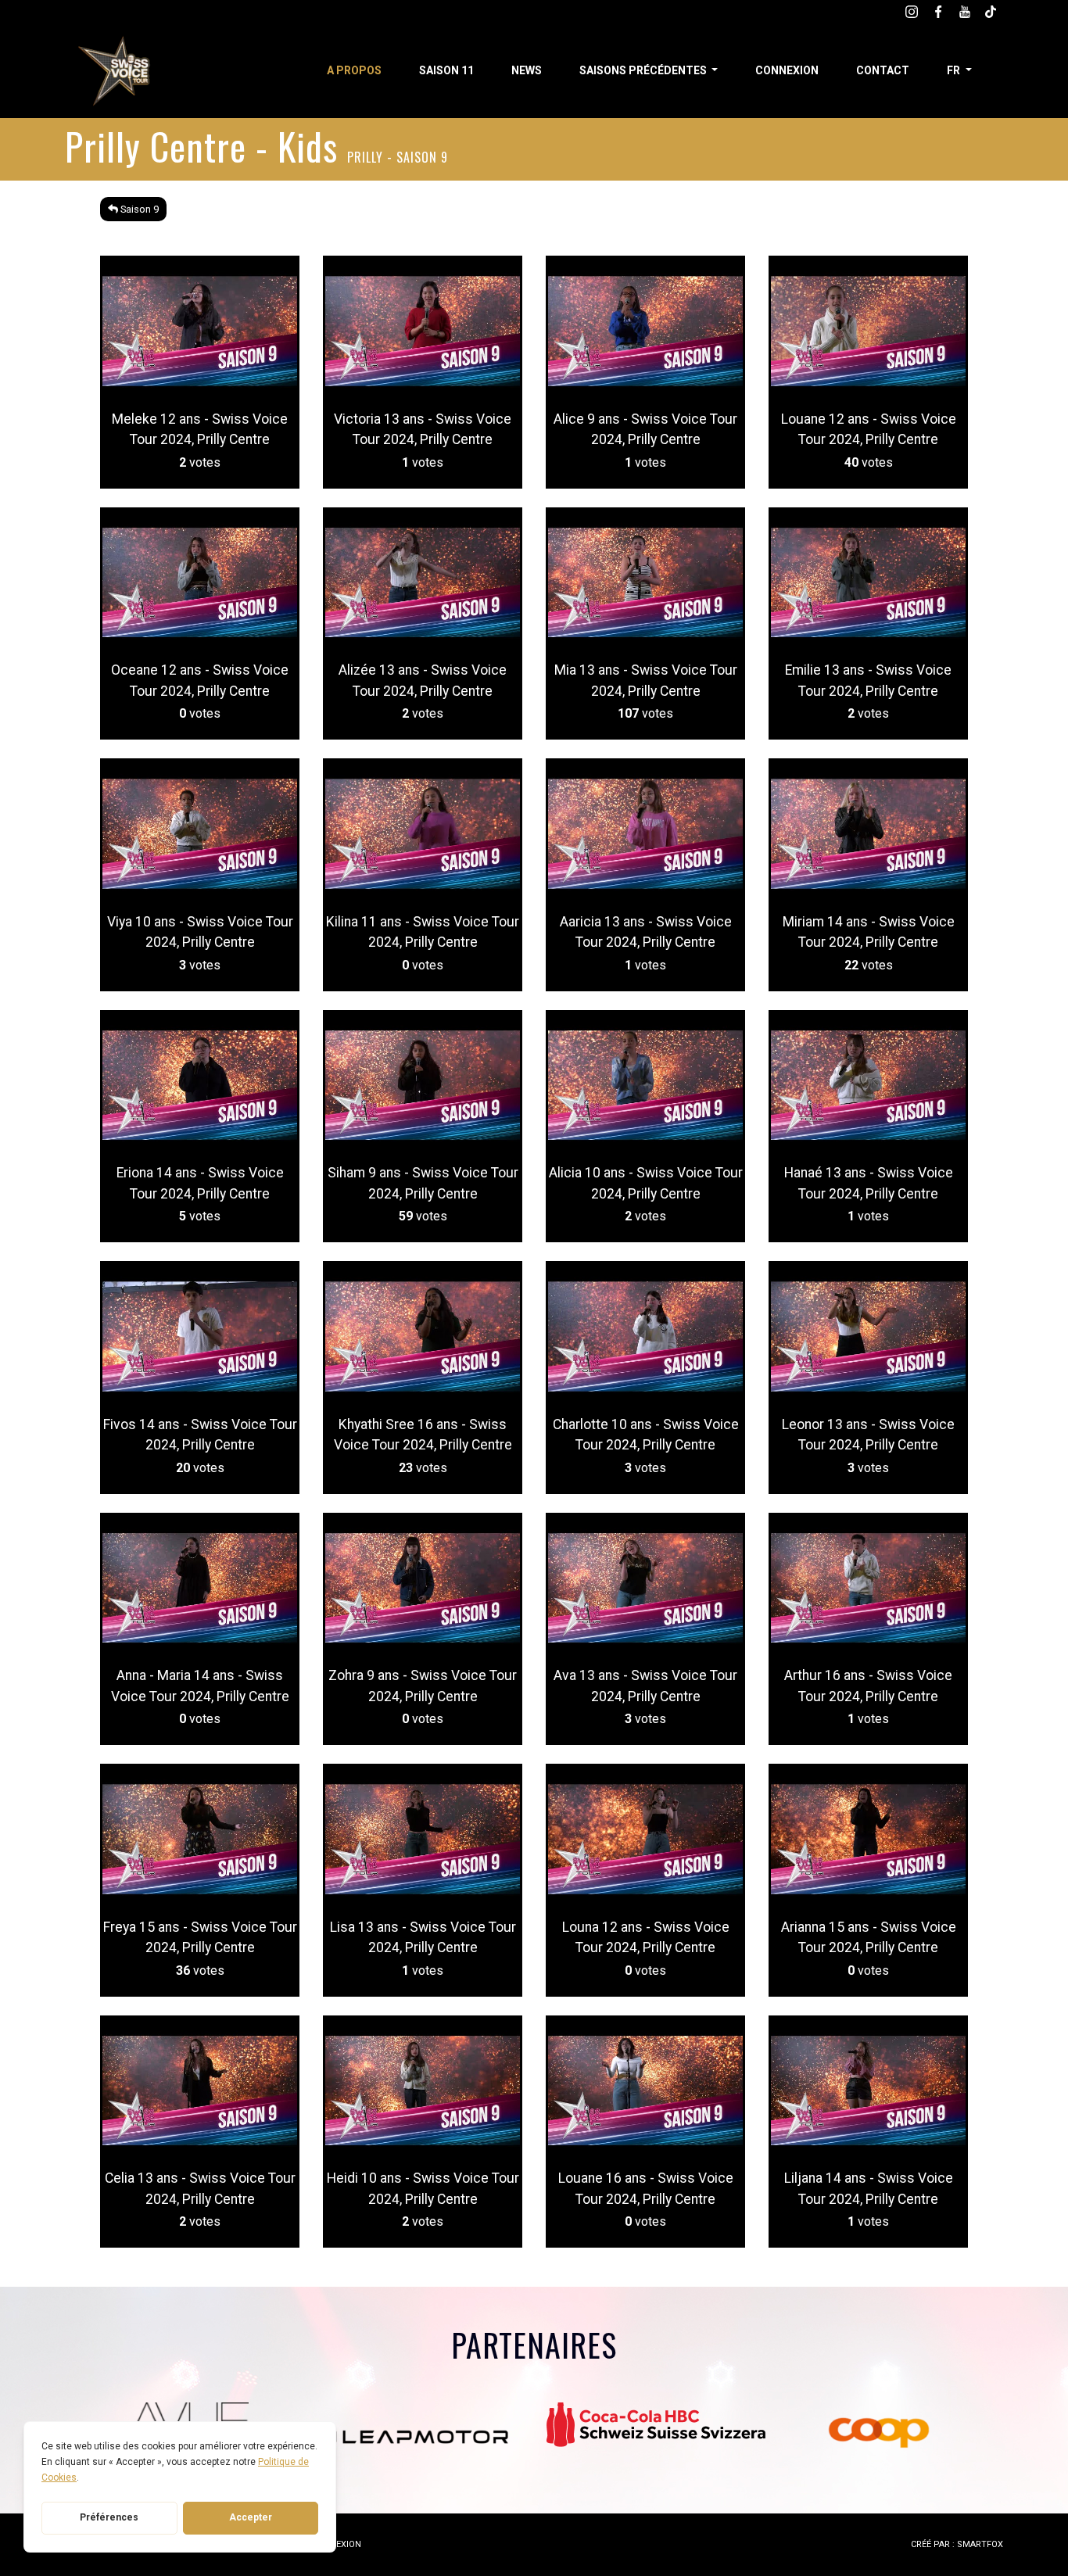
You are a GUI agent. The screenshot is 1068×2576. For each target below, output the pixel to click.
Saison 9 (138, 209)
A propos (354, 70)
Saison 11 (446, 70)
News (527, 70)
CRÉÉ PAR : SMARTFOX (957, 2544)
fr (955, 70)
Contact (883, 70)
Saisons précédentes (644, 70)
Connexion (787, 70)
